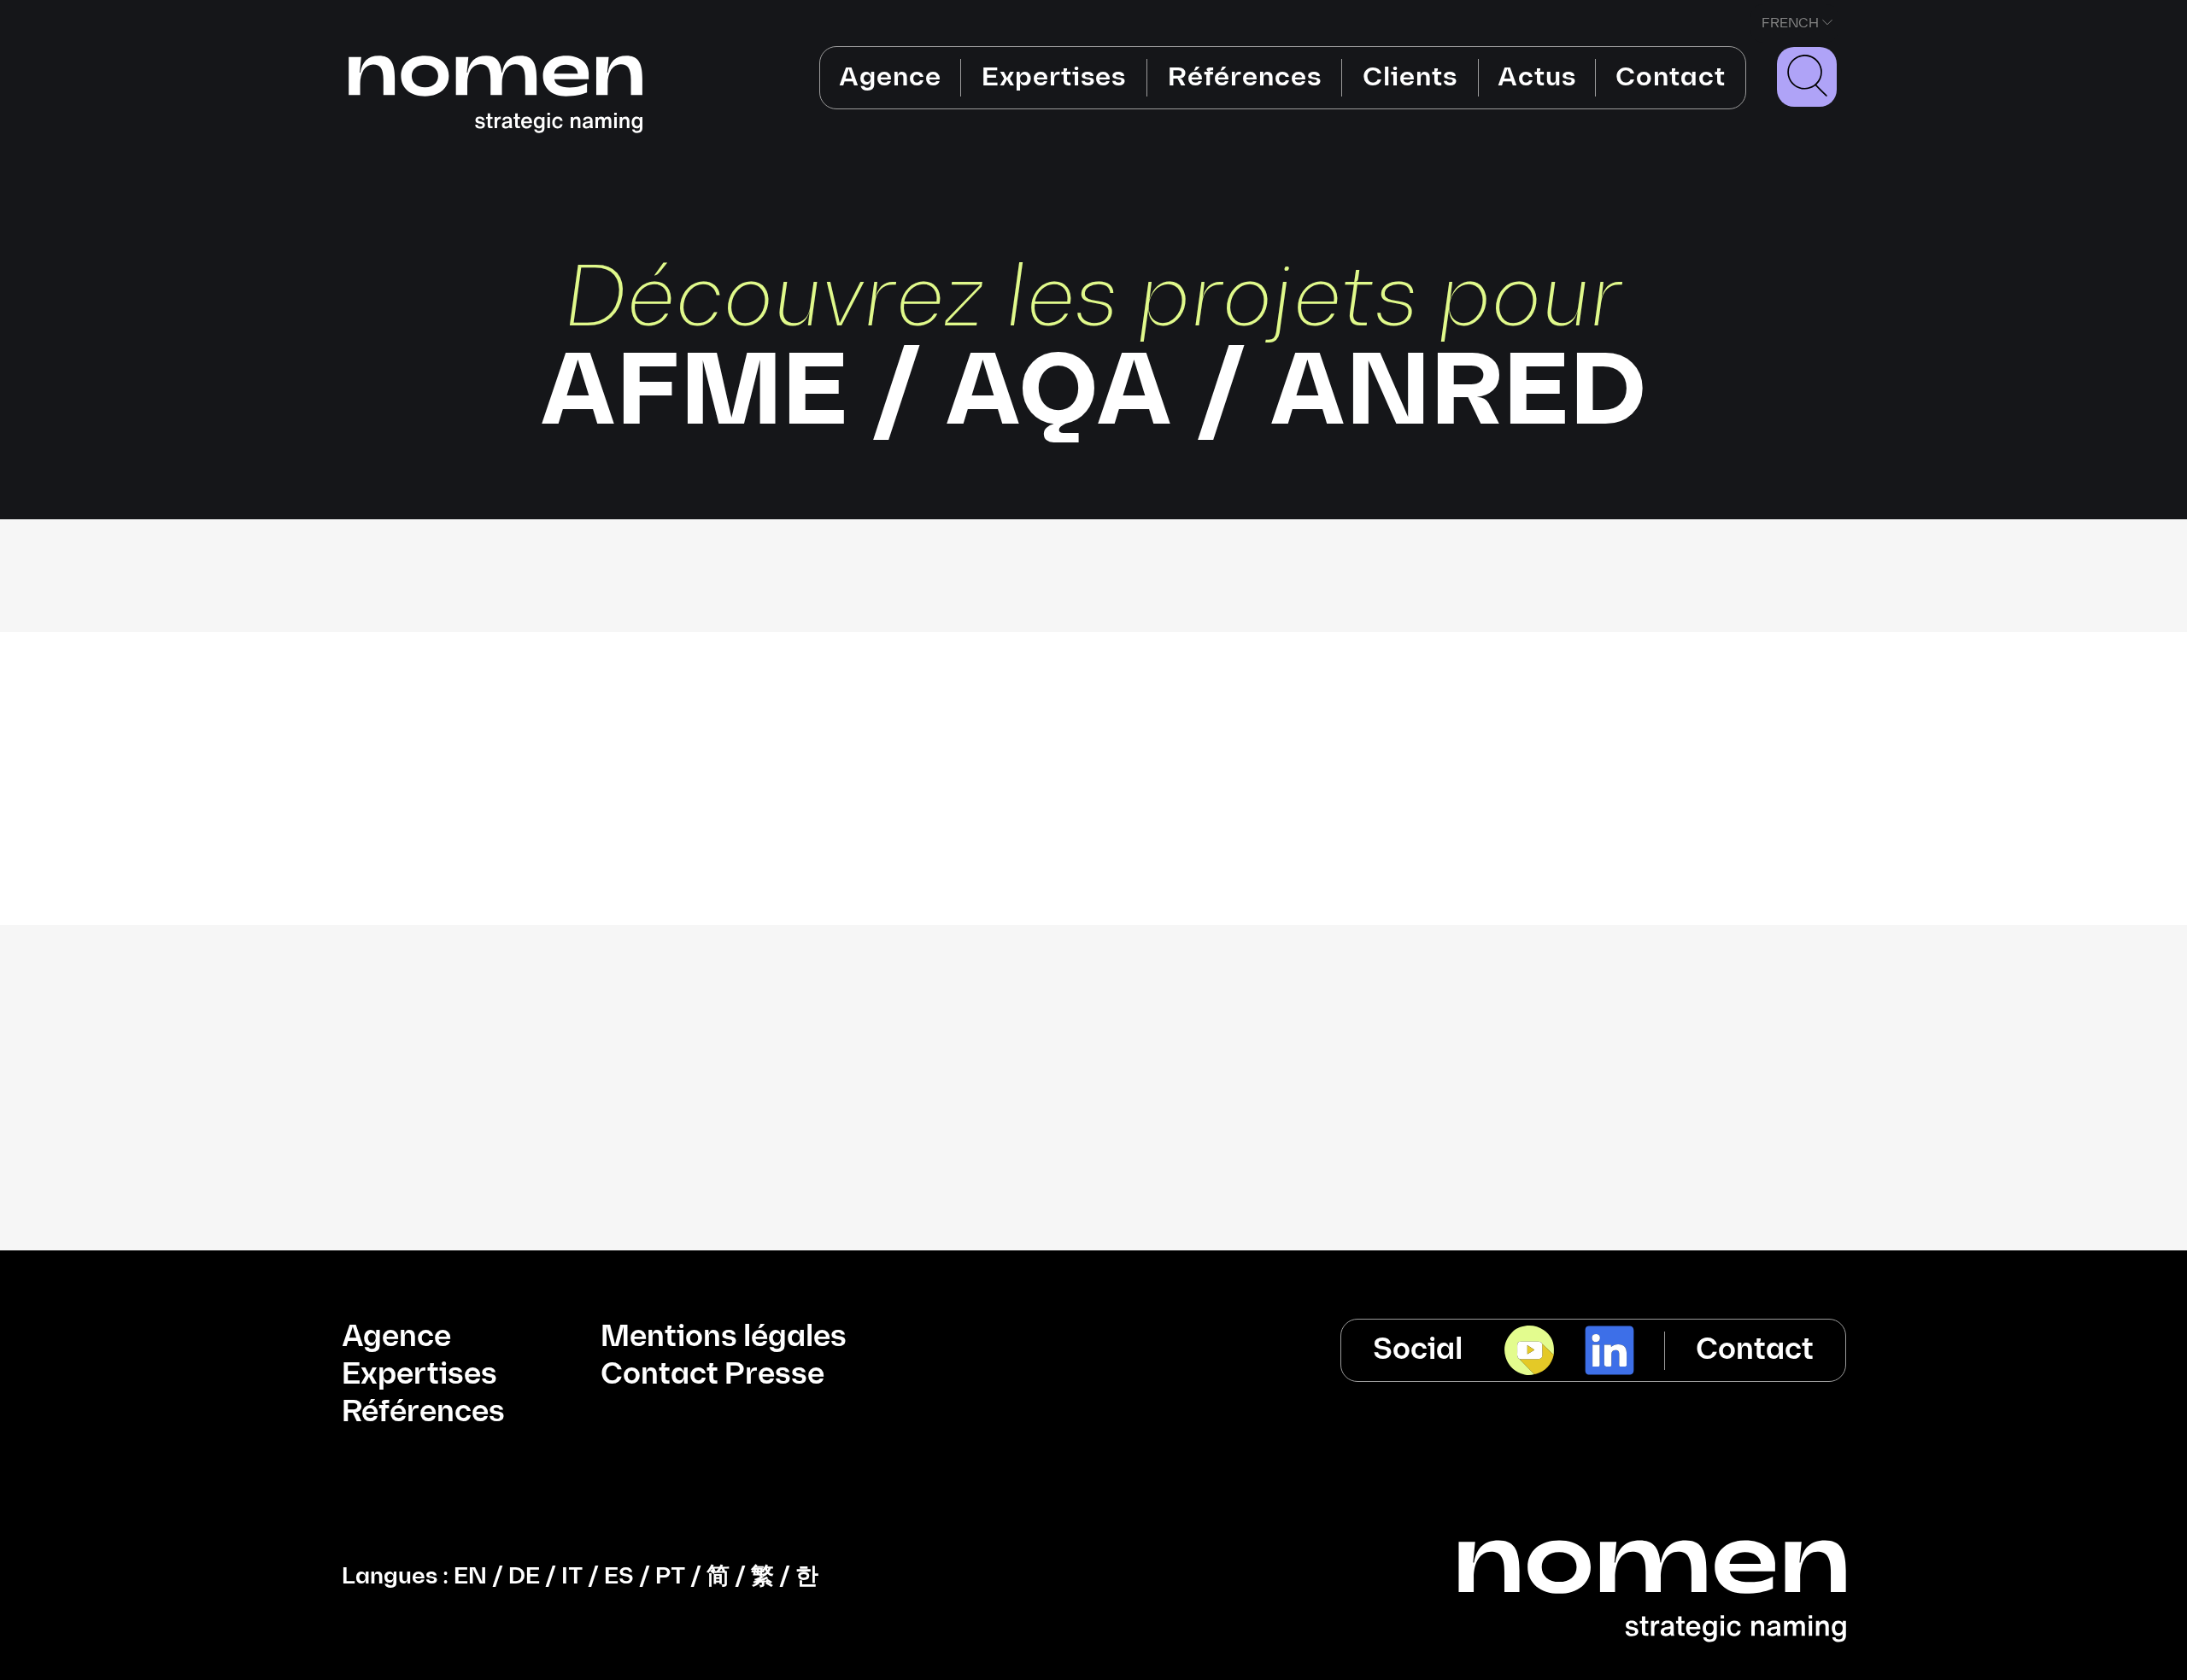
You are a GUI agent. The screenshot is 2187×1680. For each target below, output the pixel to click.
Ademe (1094, 677)
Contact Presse (712, 1375)
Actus (1537, 77)
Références (1245, 77)
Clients (1410, 77)
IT (572, 1577)
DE (524, 1577)
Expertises (1054, 77)
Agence (890, 77)
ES (619, 1577)
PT (670, 1577)
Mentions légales (724, 1337)
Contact (1671, 77)
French (1790, 23)
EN (470, 1577)
